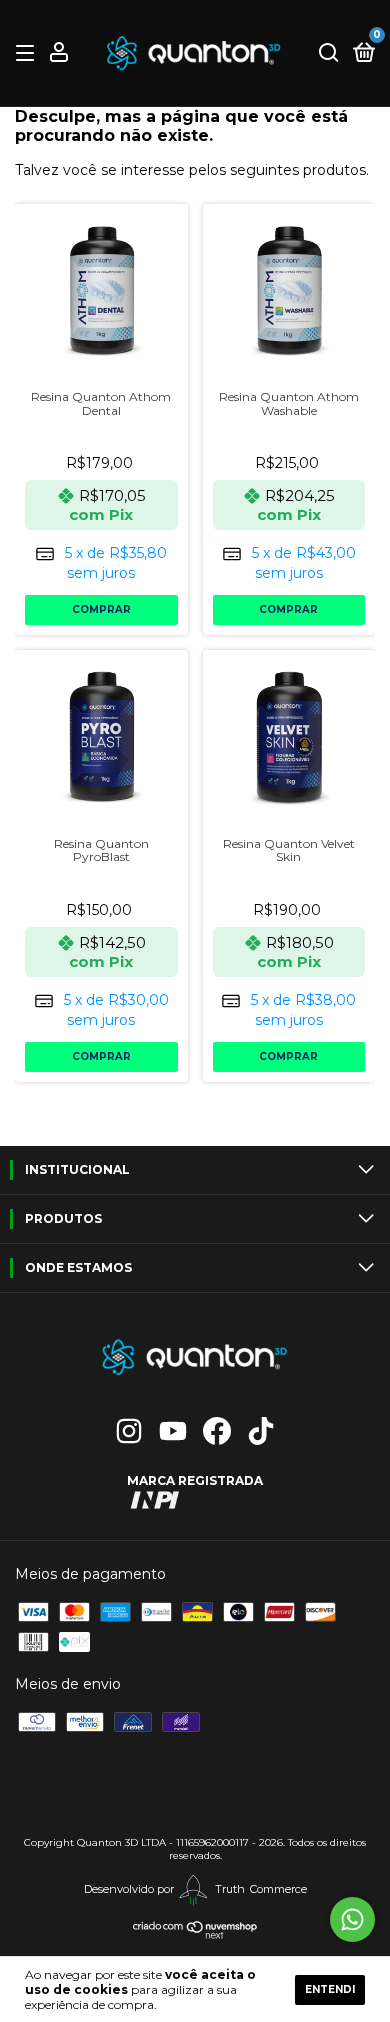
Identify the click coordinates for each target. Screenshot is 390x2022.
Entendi (330, 1989)
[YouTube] (173, 1431)
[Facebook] (217, 1431)
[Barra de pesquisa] (329, 53)
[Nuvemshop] (195, 1935)
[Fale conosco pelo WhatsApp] (352, 1919)
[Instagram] (129, 1431)
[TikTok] (261, 1431)
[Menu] (28, 53)
